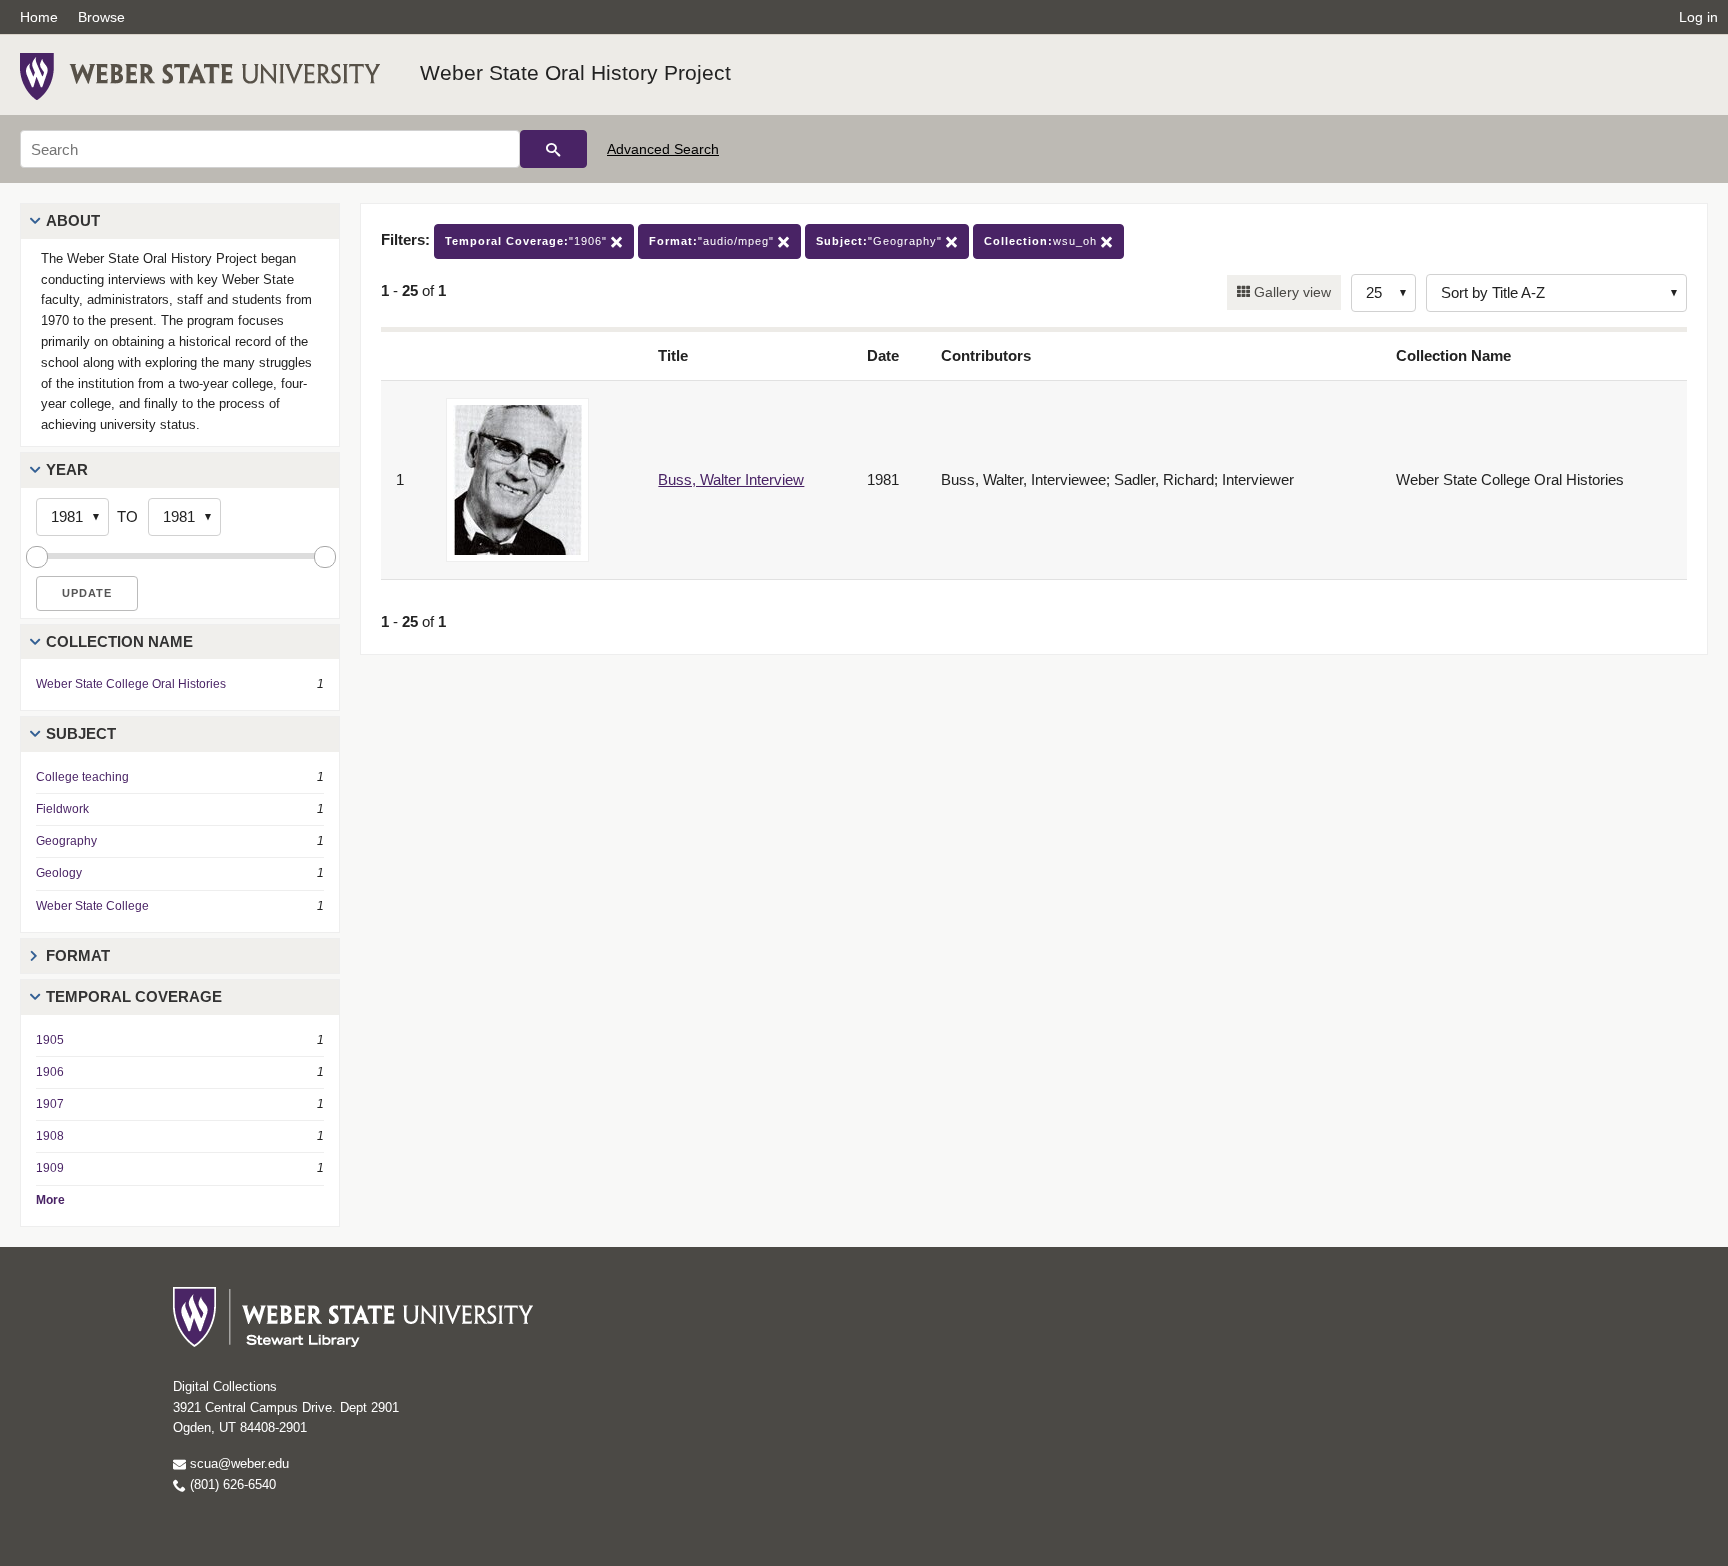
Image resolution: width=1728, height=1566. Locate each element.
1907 (50, 1104)
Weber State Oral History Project (575, 72)
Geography (66, 841)
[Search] (553, 149)
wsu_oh (1042, 241)
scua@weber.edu (237, 1463)
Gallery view (1290, 292)
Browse (101, 17)
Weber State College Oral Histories (131, 684)
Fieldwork (62, 809)
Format (78, 955)
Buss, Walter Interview (731, 479)
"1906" (528, 241)
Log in (1698, 17)
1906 (50, 1072)
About (73, 220)
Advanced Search (663, 149)
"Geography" (881, 241)
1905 (50, 1040)
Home (39, 17)
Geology (59, 873)
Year (67, 469)
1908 (50, 1136)
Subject (81, 733)
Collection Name (119, 641)
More (50, 1200)
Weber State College (92, 906)
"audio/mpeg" (713, 241)
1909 (50, 1168)
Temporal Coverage (134, 996)
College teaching (82, 777)
